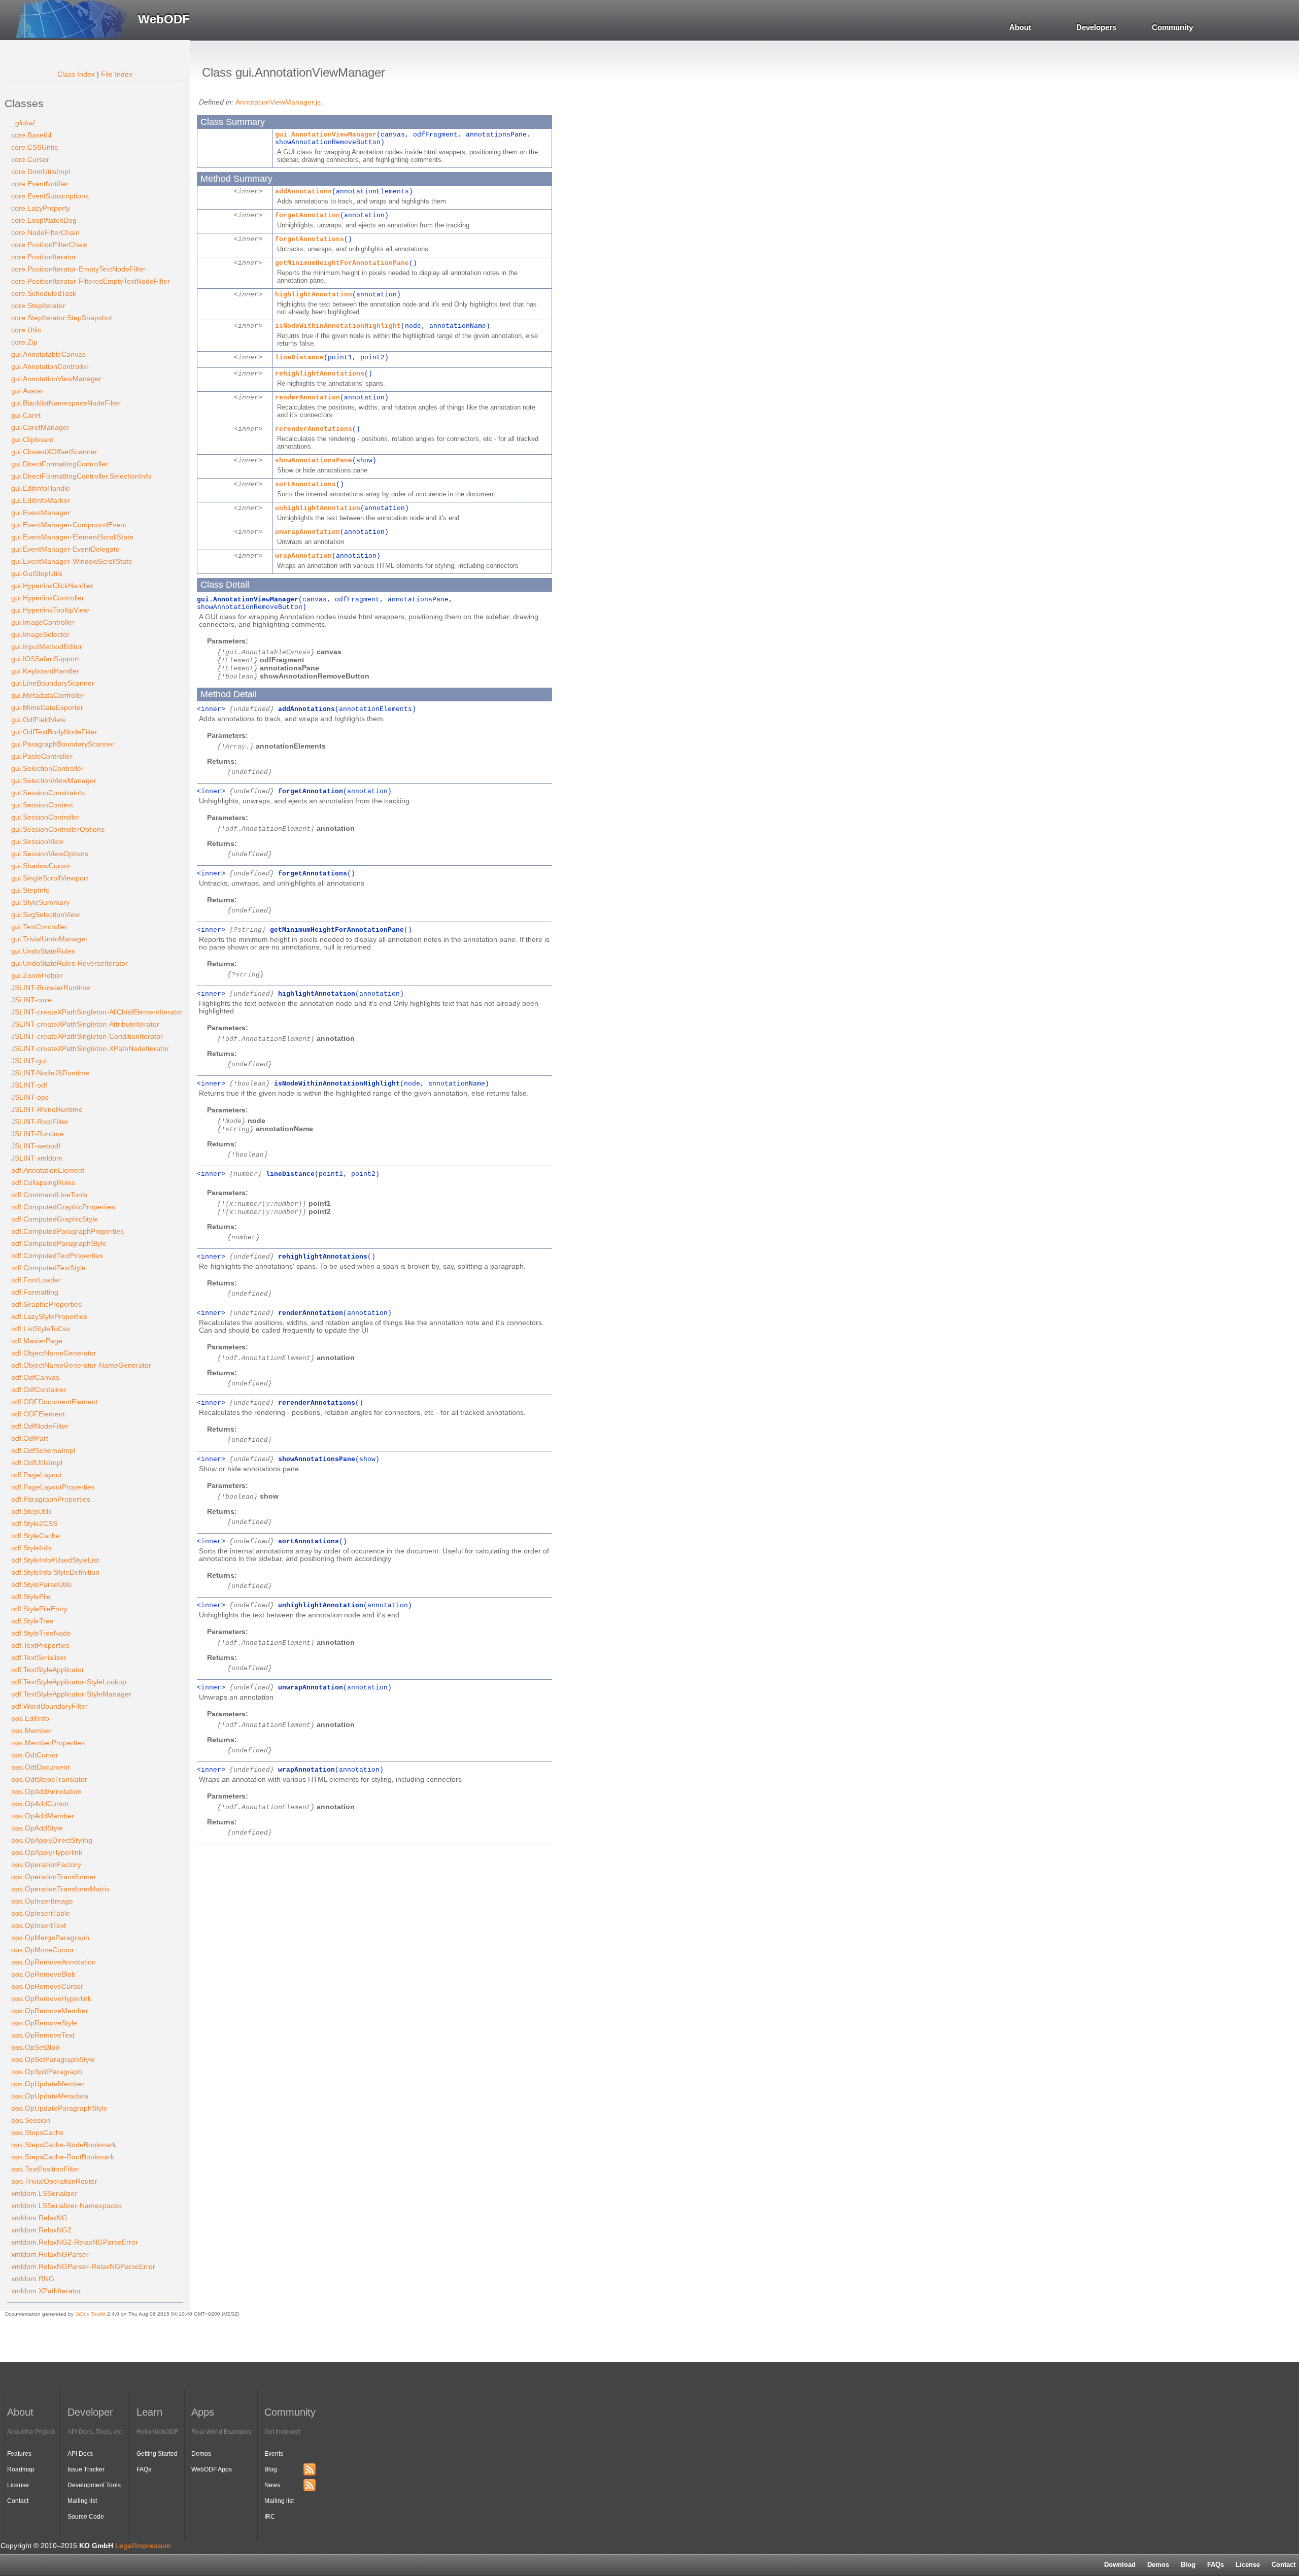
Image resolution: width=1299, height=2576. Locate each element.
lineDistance (299, 358)
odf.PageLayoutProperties (53, 1487)
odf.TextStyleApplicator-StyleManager (71, 1694)
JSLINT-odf (29, 1085)
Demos (1158, 2565)
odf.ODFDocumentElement (55, 1402)
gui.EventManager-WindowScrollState (72, 561)
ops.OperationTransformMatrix (60, 1889)
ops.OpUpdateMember (48, 2084)
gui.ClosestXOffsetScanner (54, 452)
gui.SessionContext (42, 805)
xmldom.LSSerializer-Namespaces (66, 2206)
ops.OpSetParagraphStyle (53, 2059)
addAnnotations (303, 192)
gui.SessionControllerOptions (58, 829)
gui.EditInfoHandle (41, 488)
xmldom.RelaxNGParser (50, 2254)
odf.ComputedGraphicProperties (63, 1207)
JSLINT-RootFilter (40, 1122)
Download (1120, 2565)
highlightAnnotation (314, 295)
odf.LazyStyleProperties (49, 1316)
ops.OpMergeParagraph (50, 1938)
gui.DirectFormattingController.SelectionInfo (81, 476)
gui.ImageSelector (40, 634)
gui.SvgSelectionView (45, 914)
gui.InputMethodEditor (47, 647)
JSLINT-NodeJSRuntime (50, 1073)
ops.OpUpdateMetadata (50, 2096)
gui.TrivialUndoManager (49, 939)
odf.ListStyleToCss (41, 1329)
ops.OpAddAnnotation (46, 1791)
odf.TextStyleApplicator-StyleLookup (69, 1682)
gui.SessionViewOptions (50, 854)
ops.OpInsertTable (41, 1913)
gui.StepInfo (30, 890)
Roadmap (21, 2469)
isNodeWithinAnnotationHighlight (338, 326)
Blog (1188, 2565)
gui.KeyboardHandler (45, 671)
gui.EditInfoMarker (41, 500)
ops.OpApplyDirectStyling (52, 1840)
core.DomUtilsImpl (41, 172)
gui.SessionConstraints (48, 793)
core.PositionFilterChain (49, 245)
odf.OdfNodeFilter (40, 1426)
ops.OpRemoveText (43, 2035)
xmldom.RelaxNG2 (41, 2230)
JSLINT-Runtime (38, 1134)
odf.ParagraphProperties (51, 1499)
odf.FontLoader (36, 1280)
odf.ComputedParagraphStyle (59, 1243)
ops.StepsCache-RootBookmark (63, 2157)
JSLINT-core (31, 1000)
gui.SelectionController (47, 768)
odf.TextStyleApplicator (48, 1670)
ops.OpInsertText (39, 1925)
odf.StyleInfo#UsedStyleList (55, 1560)
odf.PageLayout (37, 1475)
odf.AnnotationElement (48, 1170)
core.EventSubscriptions (50, 196)
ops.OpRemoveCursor (47, 1986)
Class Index (76, 74)
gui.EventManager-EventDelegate (65, 549)
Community (1172, 27)
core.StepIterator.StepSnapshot (62, 318)
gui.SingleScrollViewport (50, 878)
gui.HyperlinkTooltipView (50, 610)
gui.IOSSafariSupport (45, 659)
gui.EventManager (41, 513)
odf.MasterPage (37, 1341)
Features (19, 2454)
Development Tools (94, 2485)
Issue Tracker (86, 2469)
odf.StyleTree (32, 1621)
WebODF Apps (212, 2469)
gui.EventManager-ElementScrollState (72, 537)
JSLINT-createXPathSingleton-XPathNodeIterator (90, 1048)
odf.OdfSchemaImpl (43, 1450)
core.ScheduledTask (44, 293)
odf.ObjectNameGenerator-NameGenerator (81, 1365)
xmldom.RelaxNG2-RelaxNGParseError (75, 2242)
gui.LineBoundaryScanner (53, 683)
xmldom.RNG (33, 2279)
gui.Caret (26, 415)
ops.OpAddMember (43, 1816)
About (1020, 27)
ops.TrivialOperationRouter (54, 2181)
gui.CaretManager (40, 427)
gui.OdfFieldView (38, 720)
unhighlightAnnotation (318, 508)
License (1248, 2565)
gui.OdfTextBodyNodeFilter (54, 732)
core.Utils (26, 330)
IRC (270, 2517)
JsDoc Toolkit (90, 2314)
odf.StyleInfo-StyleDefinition (55, 1572)
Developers (1096, 27)
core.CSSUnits (35, 147)
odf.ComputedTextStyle (48, 1268)
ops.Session (31, 2120)
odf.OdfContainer (39, 1389)
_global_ (25, 123)
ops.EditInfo (30, 1718)
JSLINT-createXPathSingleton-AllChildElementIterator (97, 1012)
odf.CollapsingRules (43, 1182)
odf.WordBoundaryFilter (49, 1706)
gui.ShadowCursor (41, 866)
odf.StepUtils (31, 1511)
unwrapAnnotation (307, 532)
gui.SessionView (37, 841)
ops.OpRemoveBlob (43, 1974)
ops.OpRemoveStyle (44, 2023)
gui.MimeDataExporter (47, 707)
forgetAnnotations (310, 239)
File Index (117, 74)
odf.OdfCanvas (35, 1377)
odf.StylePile (31, 1597)
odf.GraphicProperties (46, 1304)
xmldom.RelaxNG (39, 2218)
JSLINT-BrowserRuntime (51, 988)
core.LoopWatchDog (44, 220)
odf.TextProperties (40, 1645)
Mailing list (82, 2501)
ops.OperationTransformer (54, 1877)
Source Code (86, 2517)
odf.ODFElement (38, 1414)
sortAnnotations (305, 484)
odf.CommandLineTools (49, 1195)
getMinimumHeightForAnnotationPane (342, 263)
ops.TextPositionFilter (45, 2169)
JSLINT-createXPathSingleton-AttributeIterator (85, 1024)
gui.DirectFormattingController (60, 464)
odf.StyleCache (36, 1536)
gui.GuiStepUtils (37, 573)
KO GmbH (96, 2546)
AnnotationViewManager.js (278, 102)
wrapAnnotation (303, 556)
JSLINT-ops (30, 1097)
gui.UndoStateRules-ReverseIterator (70, 963)
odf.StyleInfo (31, 1548)
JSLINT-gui (29, 1061)
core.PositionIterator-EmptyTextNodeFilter (78, 269)
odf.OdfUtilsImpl (37, 1463)
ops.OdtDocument (40, 1767)
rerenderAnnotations (314, 429)
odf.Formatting (35, 1292)
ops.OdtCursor (35, 1755)
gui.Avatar (27, 391)
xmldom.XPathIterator (46, 2291)
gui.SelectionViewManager (54, 781)
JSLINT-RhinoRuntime (47, 1109)
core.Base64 (31, 135)
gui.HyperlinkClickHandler (52, 586)
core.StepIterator (38, 306)
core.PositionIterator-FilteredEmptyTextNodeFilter (91, 281)
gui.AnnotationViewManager (56, 379)
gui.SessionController (45, 817)
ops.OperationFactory (46, 1865)
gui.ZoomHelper (37, 975)
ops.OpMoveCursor (43, 1950)
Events (274, 2454)
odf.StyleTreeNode (41, 1633)
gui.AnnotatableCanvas (48, 354)
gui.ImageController (43, 622)
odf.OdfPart (30, 1438)
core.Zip (24, 342)
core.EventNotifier (40, 184)
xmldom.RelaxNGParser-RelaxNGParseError (83, 2266)
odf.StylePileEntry (39, 1609)
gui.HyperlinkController (48, 598)
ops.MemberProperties (48, 1743)
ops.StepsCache (38, 2132)
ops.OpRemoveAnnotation (54, 1962)
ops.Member (31, 1731)
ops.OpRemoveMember (50, 2011)
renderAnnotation (307, 398)
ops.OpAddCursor (40, 1804)
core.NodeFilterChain (45, 232)
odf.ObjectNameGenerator (54, 1353)
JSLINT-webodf (36, 1146)
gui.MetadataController (48, 695)
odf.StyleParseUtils (41, 1584)
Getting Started (157, 2454)
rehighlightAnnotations (320, 374)
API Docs (80, 2454)
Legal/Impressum (143, 2546)
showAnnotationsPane (314, 461)
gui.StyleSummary (40, 902)
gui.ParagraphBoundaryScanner (63, 744)
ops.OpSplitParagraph (47, 2072)
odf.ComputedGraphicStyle (55, 1219)
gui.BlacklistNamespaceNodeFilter (66, 403)
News (272, 2485)
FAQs (1216, 2565)
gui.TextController (39, 927)
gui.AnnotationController (50, 366)
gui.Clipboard (32, 439)
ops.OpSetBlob (35, 2047)
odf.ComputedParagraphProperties (67, 1231)
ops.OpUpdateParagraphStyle (59, 2108)
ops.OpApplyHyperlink (47, 1852)
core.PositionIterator (44, 257)
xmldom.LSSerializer (44, 2193)
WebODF (164, 19)
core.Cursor (30, 159)
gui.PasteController (42, 756)
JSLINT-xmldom (37, 1158)
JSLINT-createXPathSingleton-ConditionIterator (87, 1036)
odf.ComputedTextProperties (57, 1256)
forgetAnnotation (307, 215)
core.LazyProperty (41, 208)
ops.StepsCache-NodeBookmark (64, 2145)
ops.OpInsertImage (42, 1901)
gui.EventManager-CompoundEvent (69, 525)
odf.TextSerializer (39, 1657)
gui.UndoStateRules (43, 951)
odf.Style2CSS (34, 1523)
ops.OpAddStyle (37, 1828)
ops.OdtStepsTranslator (49, 1779)
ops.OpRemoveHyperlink (51, 1998)
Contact (18, 2501)
